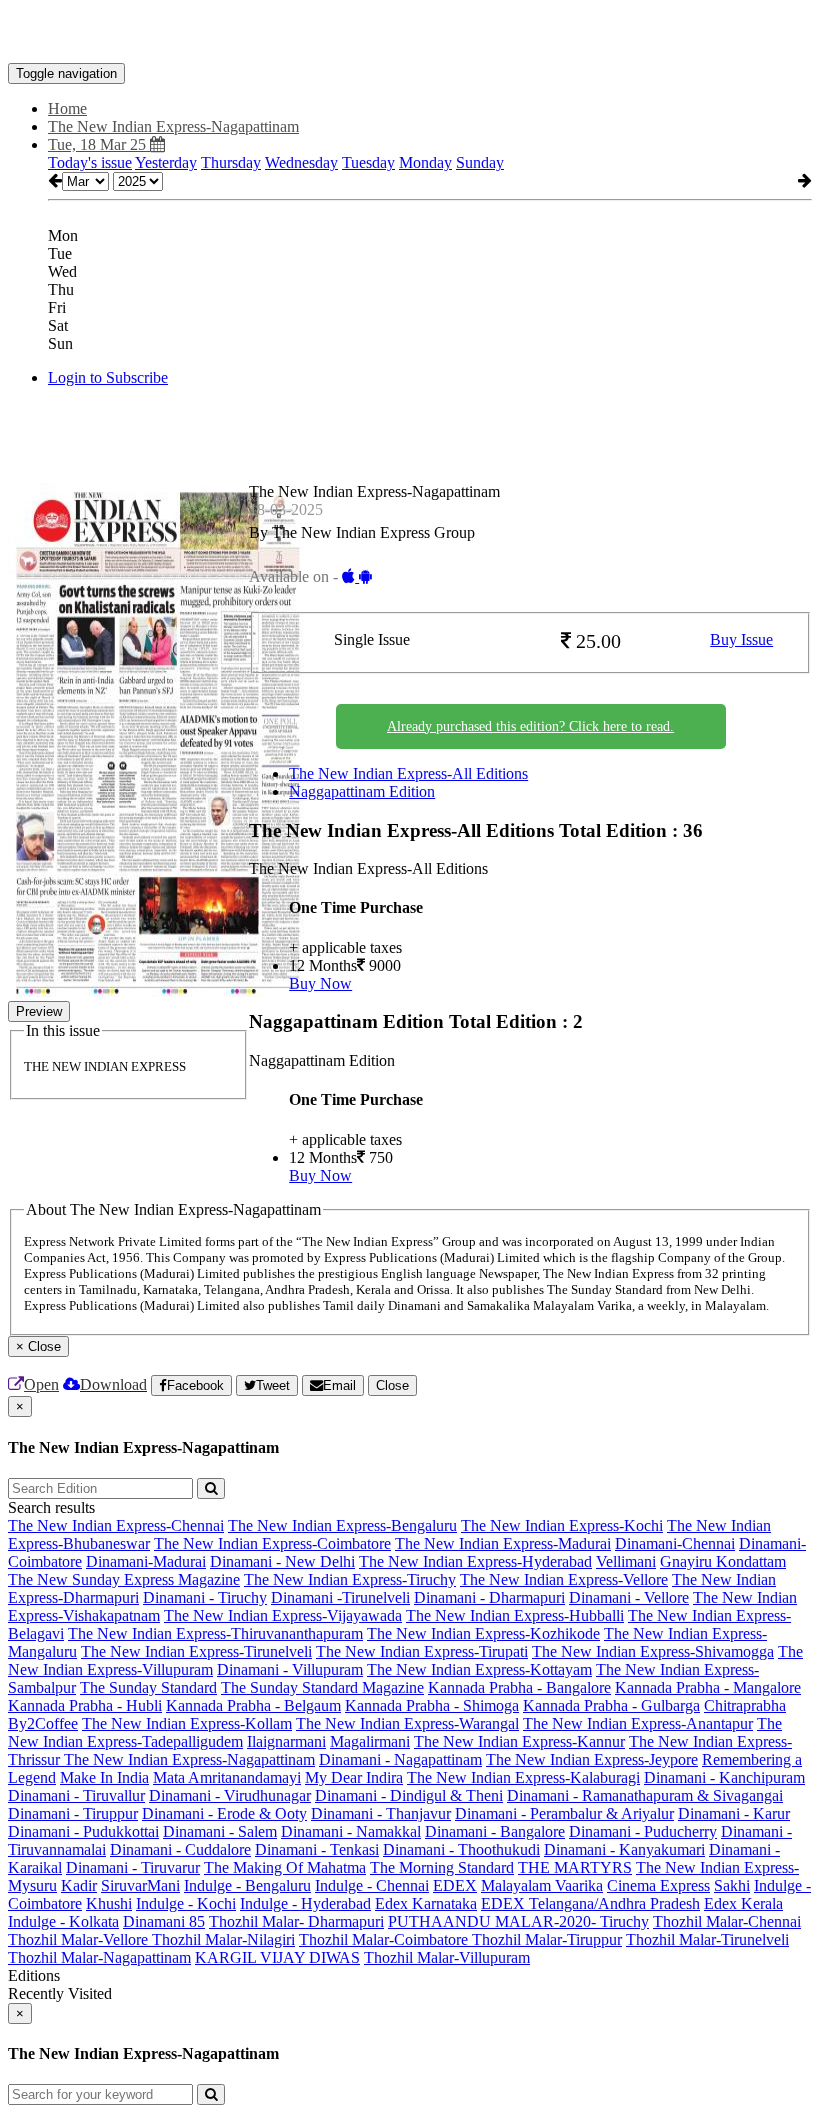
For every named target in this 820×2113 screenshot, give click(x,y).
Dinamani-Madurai (146, 1561)
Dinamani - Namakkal (351, 1831)
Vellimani (626, 1561)
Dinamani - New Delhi (282, 1561)
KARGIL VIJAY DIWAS (277, 1957)
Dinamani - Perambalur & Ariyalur (564, 1813)
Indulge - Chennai (372, 1885)
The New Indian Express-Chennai (116, 1525)
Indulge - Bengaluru (247, 1885)
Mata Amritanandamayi (227, 1777)
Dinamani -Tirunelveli (340, 1597)
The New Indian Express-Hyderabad (475, 1561)
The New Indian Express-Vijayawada (283, 1615)
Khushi (109, 1903)
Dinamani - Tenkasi (317, 1849)
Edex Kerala (743, 1903)
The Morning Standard (442, 1867)
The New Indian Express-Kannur (519, 1741)
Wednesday (301, 162)
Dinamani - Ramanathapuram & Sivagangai (645, 1795)
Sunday (480, 162)
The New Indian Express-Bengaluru (342, 1525)
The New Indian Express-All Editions (408, 773)
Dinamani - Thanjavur (381, 1813)
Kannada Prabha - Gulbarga (611, 1705)
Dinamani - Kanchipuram (724, 1777)
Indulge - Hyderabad (305, 1903)
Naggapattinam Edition (362, 791)
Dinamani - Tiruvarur (133, 1867)
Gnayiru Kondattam (723, 1561)
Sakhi (732, 1885)
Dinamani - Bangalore (495, 1831)
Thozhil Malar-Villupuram (447, 1957)
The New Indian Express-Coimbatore (272, 1543)
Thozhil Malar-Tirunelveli (707, 1939)
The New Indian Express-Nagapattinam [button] (173, 126)
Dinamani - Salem (220, 1831)
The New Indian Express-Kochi (562, 1525)
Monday (425, 162)
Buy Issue (741, 639)
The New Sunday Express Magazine (124, 1579)
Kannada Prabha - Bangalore (519, 1687)
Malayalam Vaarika (542, 1885)
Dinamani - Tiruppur (73, 1813)
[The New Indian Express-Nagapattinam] (410, 33)
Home (67, 108)
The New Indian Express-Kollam (187, 1723)
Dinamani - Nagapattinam (400, 1759)
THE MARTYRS (575, 1867)
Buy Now (320, 983)
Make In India (104, 1777)
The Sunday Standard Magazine (322, 1687)
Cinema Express (658, 1885)
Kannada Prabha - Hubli (85, 1705)
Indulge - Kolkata (63, 1921)
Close (392, 1385)
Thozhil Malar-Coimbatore (385, 1939)
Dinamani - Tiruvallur (76, 1795)
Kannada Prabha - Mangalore (708, 1687)
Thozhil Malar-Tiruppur (547, 1939)
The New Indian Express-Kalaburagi (523, 1777)
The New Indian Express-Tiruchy (350, 1579)
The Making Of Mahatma (285, 1867)
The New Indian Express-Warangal (407, 1723)
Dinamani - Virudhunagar (230, 1795)
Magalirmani (370, 1741)
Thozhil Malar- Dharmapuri (296, 1921)
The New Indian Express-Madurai (503, 1543)
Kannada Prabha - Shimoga (432, 1705)
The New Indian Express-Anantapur (638, 1723)
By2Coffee (43, 1723)
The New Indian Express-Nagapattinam (189, 1759)
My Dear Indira (354, 1777)
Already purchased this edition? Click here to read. (530, 726)
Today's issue (90, 162)
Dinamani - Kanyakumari (624, 1849)
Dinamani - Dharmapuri (489, 1597)
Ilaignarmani (286, 1741)
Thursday (231, 162)
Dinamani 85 (164, 1921)
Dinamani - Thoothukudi (461, 1849)
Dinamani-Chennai (675, 1543)
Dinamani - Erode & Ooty (224, 1813)
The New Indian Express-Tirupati (422, 1651)
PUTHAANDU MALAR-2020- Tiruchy (518, 1921)
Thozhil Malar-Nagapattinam (99, 1957)
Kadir (79, 1885)
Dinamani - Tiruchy (205, 1597)
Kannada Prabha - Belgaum (253, 1705)
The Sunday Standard (148, 1687)
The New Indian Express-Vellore (564, 1579)
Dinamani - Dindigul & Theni (409, 1795)
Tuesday (368, 162)
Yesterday (166, 162)
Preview (39, 1011)
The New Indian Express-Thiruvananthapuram (215, 1633)
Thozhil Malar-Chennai (727, 1921)
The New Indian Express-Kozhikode (483, 1633)
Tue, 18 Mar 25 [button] (99, 144)
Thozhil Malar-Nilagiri (223, 1939)
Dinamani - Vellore (629, 1597)
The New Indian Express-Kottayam (479, 1669)
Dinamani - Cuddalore (180, 1849)
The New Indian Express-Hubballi (515, 1615)
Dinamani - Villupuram (290, 1669)
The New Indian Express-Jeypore (592, 1759)
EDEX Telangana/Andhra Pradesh (590, 1903)
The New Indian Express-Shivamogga (653, 1651)
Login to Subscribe (108, 377)
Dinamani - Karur (734, 1813)
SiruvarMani (140, 1885)
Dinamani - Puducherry (643, 1831)
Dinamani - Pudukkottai (83, 1831)
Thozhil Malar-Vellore (80, 1939)
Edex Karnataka (426, 1903)
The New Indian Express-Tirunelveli (196, 1651)
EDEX (455, 1885)
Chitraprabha (745, 1705)
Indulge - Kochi (186, 1903)
